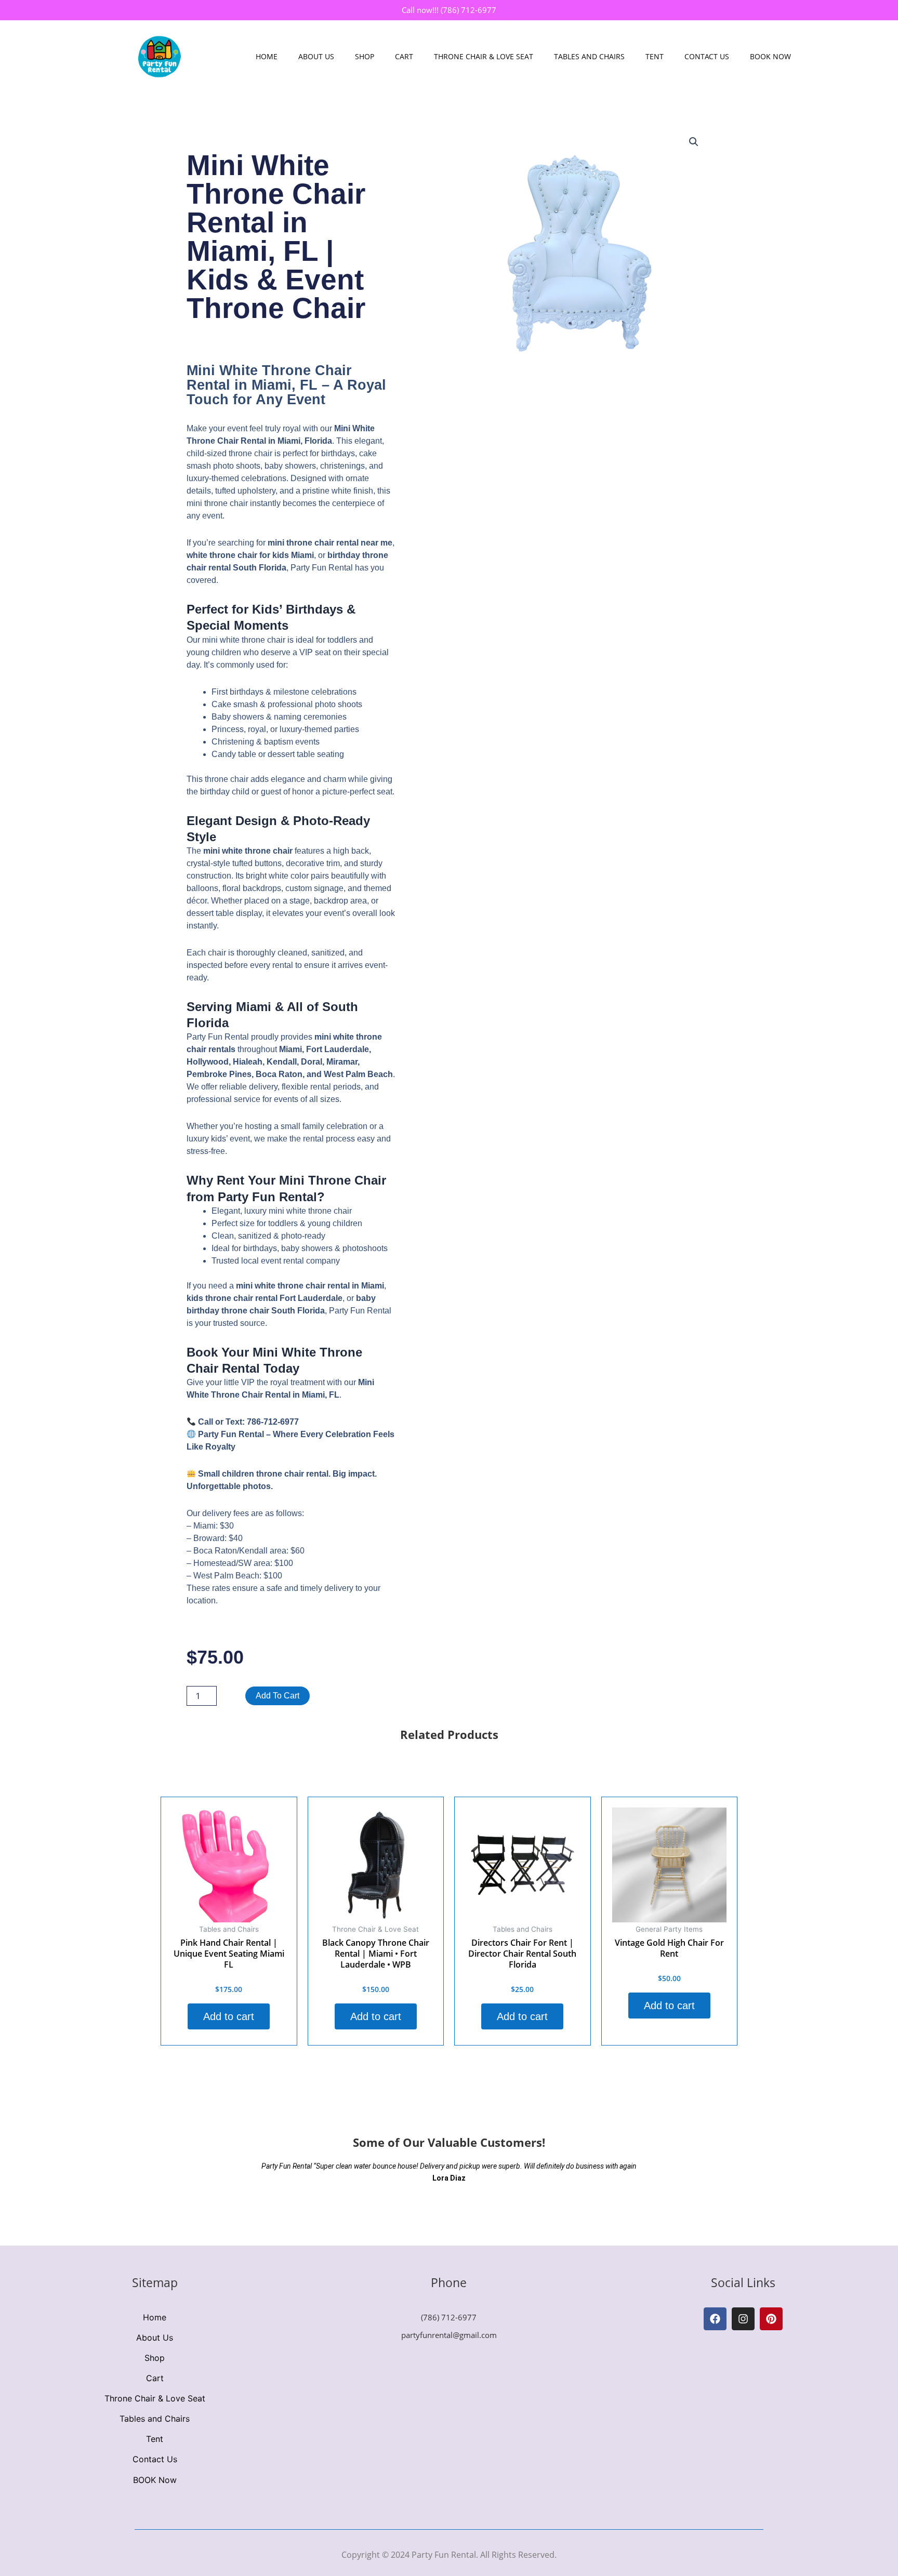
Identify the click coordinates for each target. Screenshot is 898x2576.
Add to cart (278, 1696)
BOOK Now (770, 56)
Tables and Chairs (589, 56)
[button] (694, 142)
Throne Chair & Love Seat (484, 56)
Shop (365, 56)
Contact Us (707, 56)
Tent (655, 56)
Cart (404, 56)
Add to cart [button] (229, 2016)
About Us (316, 56)
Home (267, 56)
